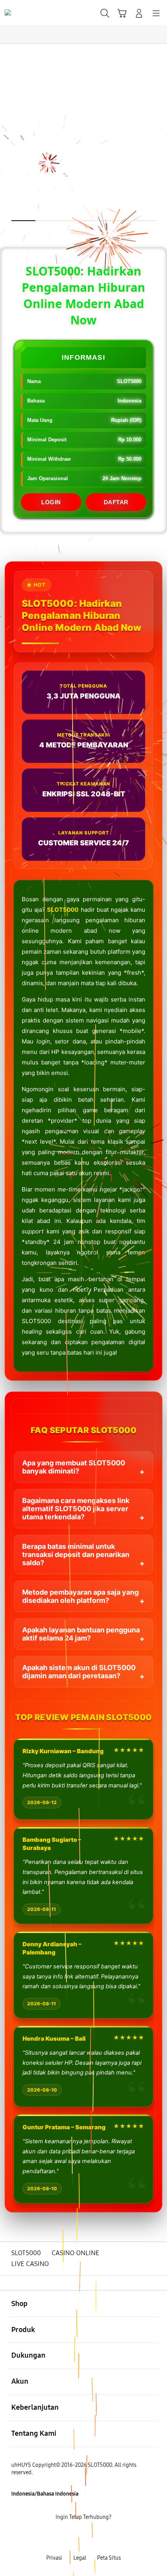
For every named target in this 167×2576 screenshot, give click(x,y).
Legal (80, 2558)
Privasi (54, 2558)
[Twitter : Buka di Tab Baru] (74, 2538)
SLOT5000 (63, 910)
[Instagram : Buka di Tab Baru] (93, 2538)
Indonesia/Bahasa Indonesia (45, 2494)
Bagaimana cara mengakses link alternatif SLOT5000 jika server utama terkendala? (76, 1509)
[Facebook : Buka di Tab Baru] (56, 2538)
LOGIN (51, 502)
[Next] (158, 1288)
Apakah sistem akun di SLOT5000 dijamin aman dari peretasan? (79, 1672)
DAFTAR (116, 502)
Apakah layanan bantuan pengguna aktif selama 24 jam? (81, 1634)
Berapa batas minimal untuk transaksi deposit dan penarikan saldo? (76, 1554)
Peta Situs (109, 2558)
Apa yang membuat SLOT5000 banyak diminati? (74, 1467)
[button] (122, 13)
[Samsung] (24, 12)
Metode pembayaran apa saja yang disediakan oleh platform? (80, 1596)
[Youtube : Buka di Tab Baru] (111, 2538)
